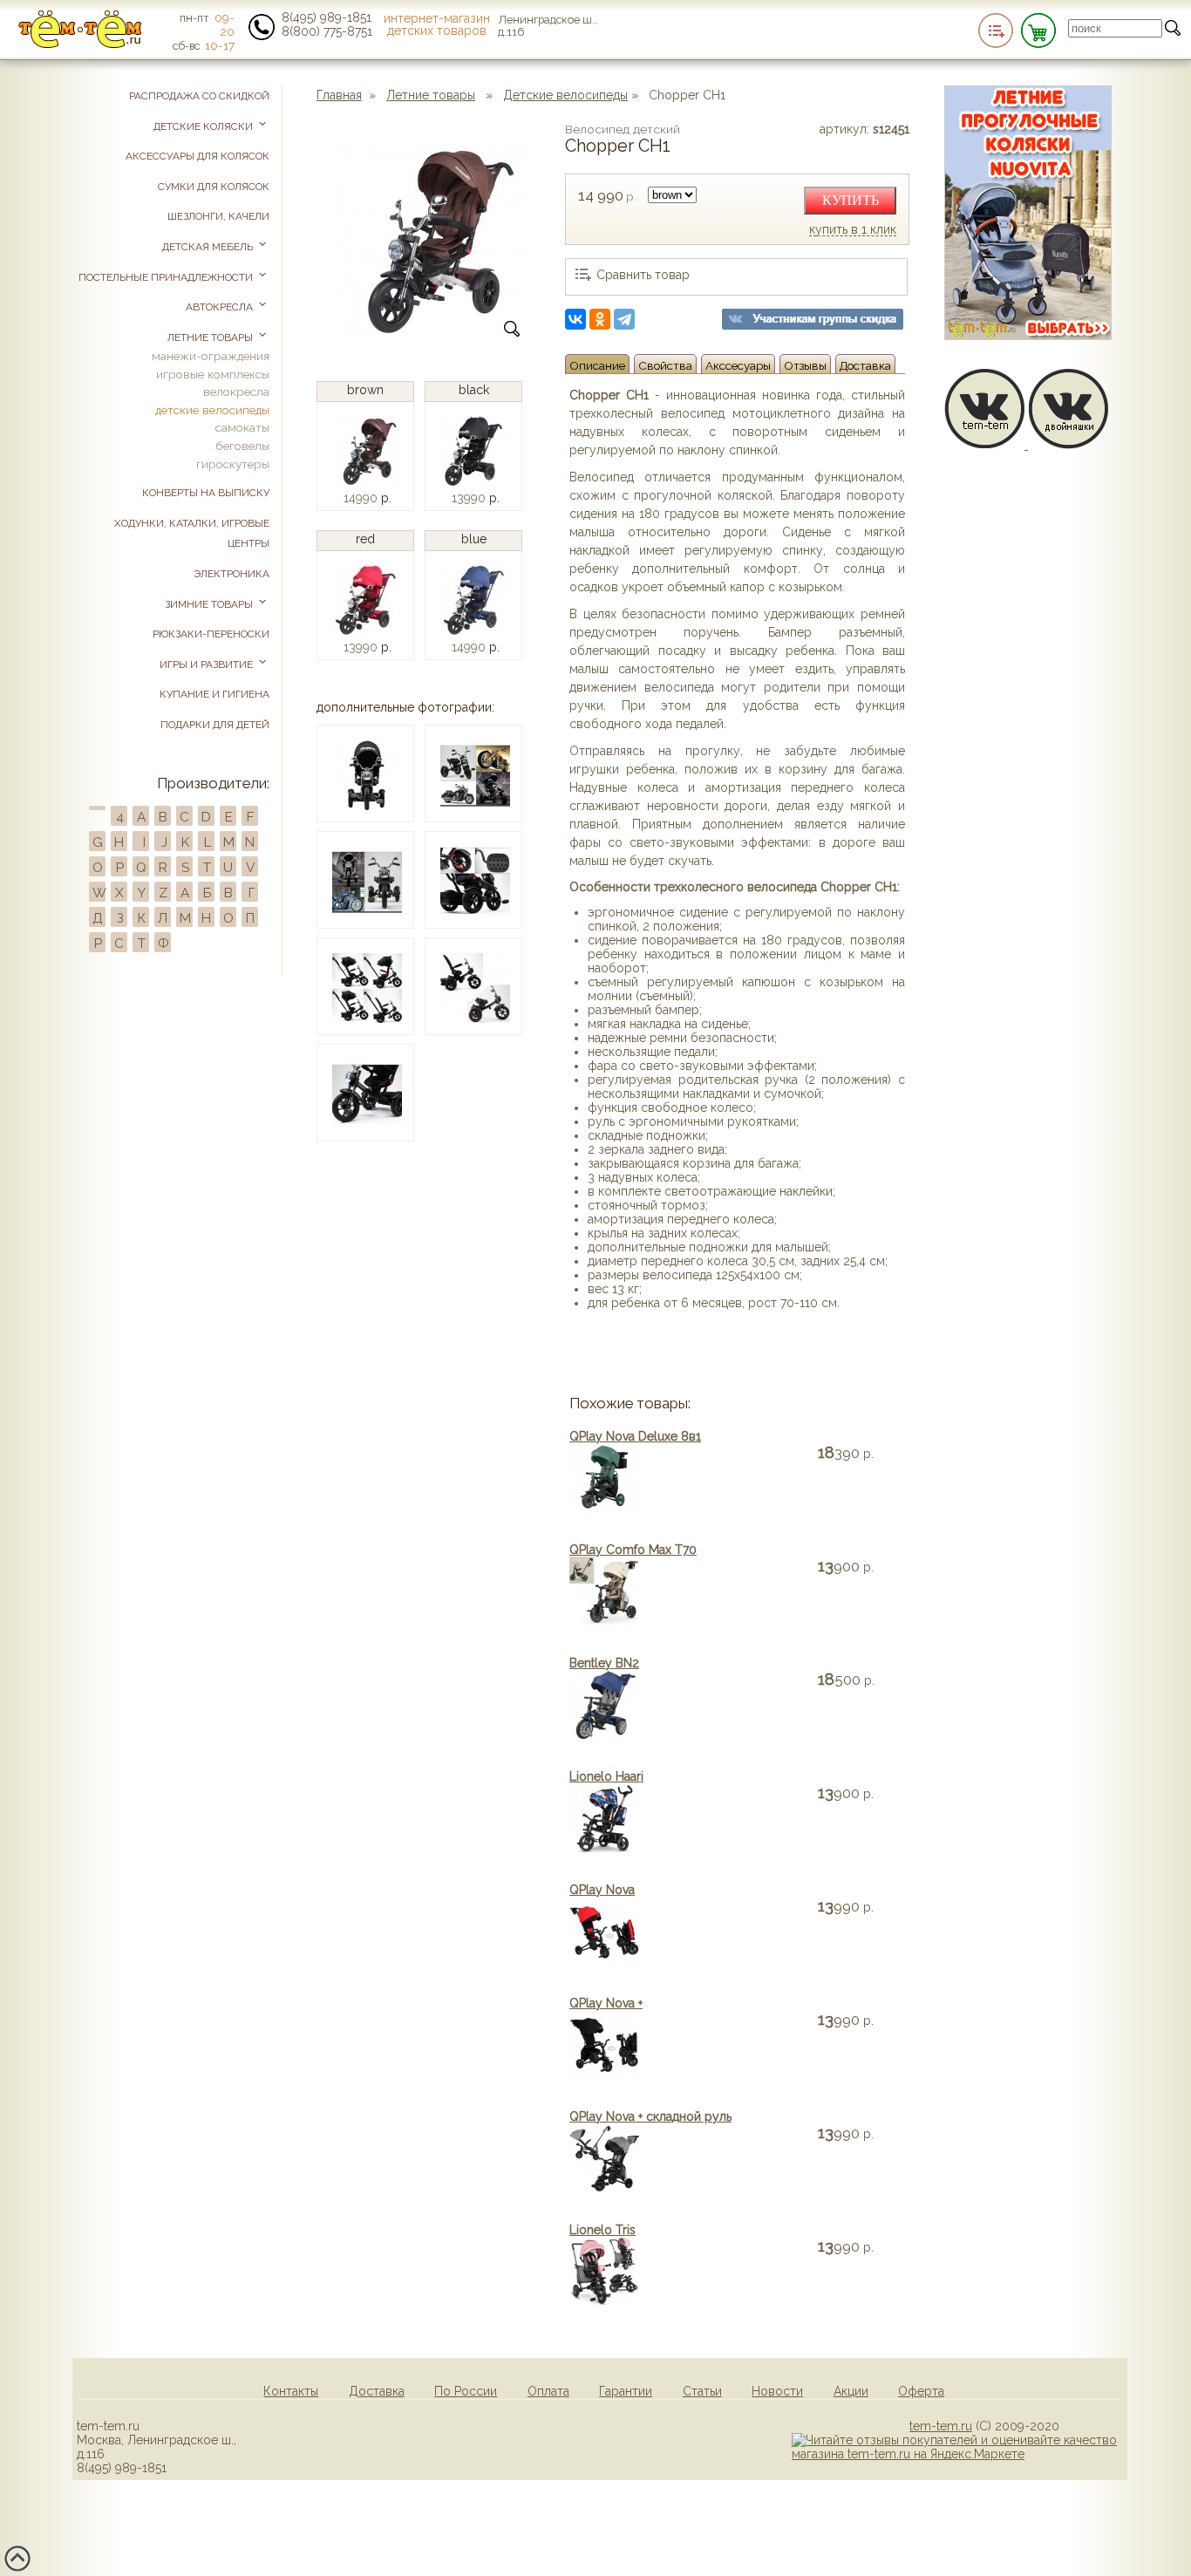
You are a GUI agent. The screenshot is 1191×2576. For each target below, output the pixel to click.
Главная (339, 95)
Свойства (665, 365)
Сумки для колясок (214, 187)
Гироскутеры (233, 464)
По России (466, 2391)
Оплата (548, 2391)
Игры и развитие (208, 664)
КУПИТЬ (851, 200)
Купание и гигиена (214, 694)
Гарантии (626, 2391)
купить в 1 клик (853, 230)
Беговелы (242, 446)
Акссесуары (738, 365)
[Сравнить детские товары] (996, 31)
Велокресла (236, 392)
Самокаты (242, 427)
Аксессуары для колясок (197, 156)
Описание (597, 365)
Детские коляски (204, 126)
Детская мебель (209, 247)
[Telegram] (624, 319)
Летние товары (431, 95)
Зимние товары (210, 604)
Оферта (921, 2391)
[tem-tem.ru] (80, 44)
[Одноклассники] (600, 319)
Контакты (291, 2391)
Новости (777, 2391)
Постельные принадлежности (167, 277)
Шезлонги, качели (218, 216)
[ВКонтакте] (575, 319)
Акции (851, 2391)
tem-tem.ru (941, 2426)
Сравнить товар (643, 275)
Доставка (865, 365)
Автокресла (221, 307)
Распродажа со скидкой (199, 96)
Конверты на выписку (206, 493)
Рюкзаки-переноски (211, 634)
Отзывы (805, 365)
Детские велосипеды (565, 95)
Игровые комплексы (213, 374)
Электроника (231, 574)
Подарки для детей (215, 725)
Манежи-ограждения (211, 356)
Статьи (702, 2391)
